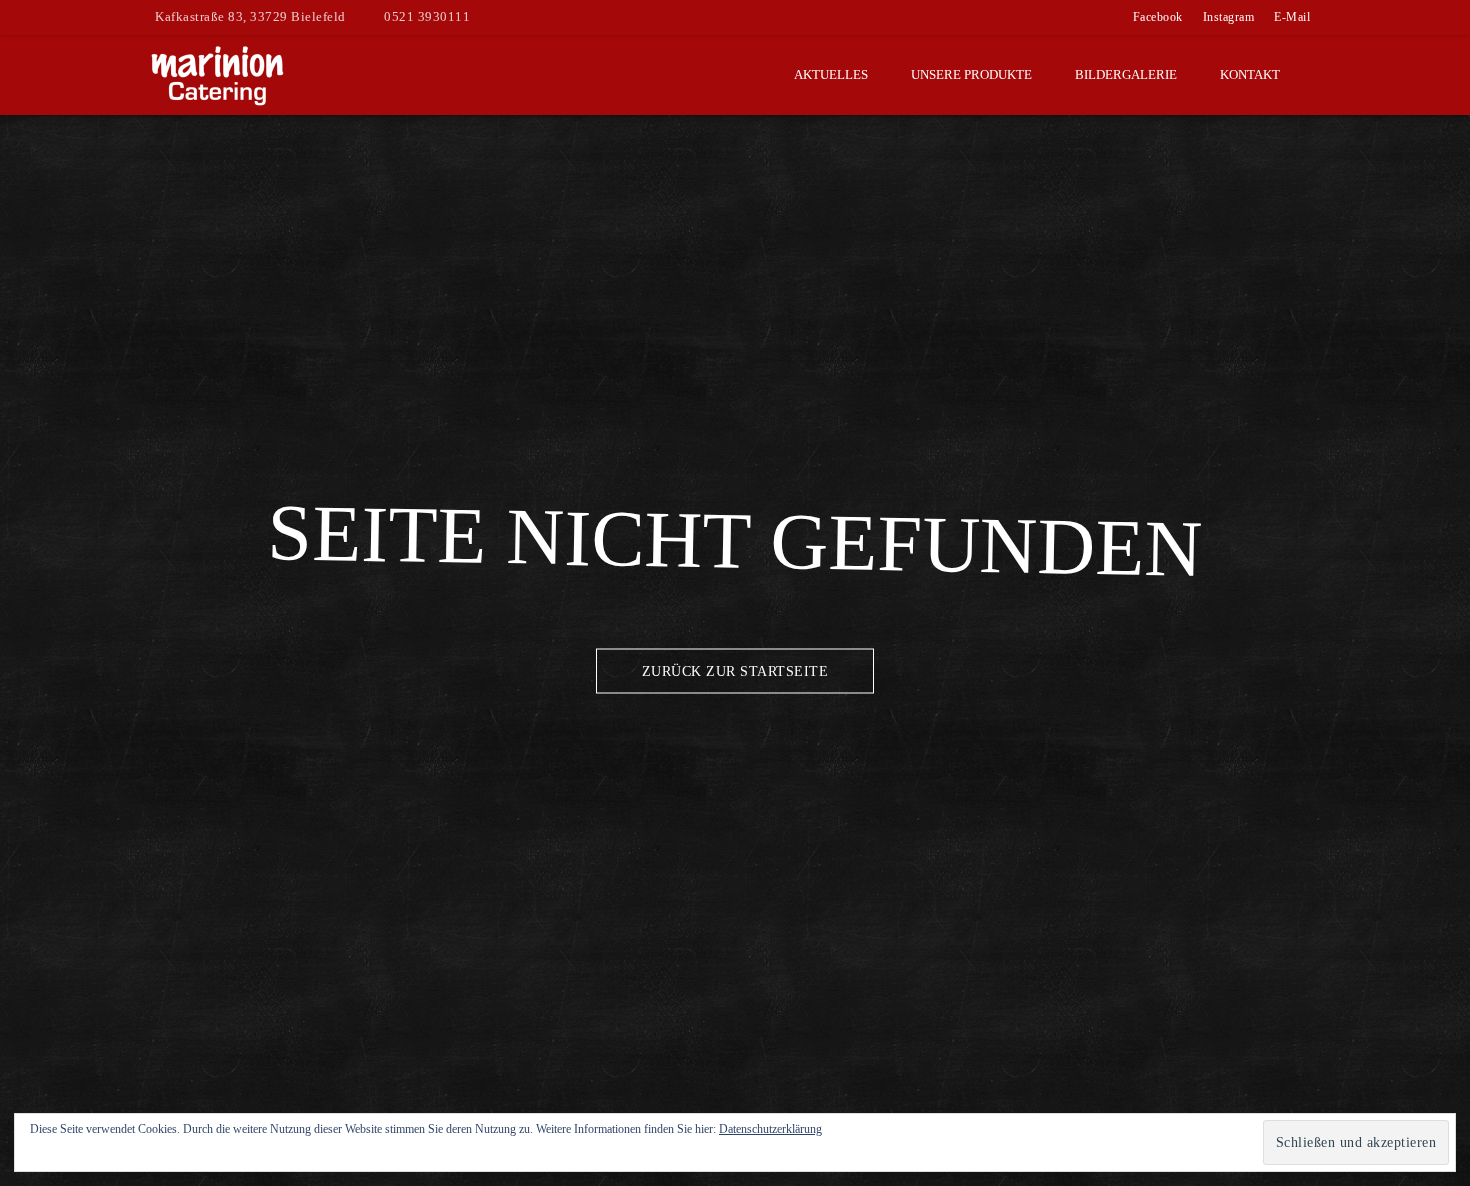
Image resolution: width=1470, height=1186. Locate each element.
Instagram (1229, 17)
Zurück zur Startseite (735, 671)
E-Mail (1292, 17)
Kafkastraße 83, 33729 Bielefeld (250, 16)
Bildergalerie (1126, 74)
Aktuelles (831, 74)
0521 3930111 (427, 16)
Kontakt (1250, 74)
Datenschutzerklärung (770, 1129)
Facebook (1158, 17)
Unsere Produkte (971, 74)
